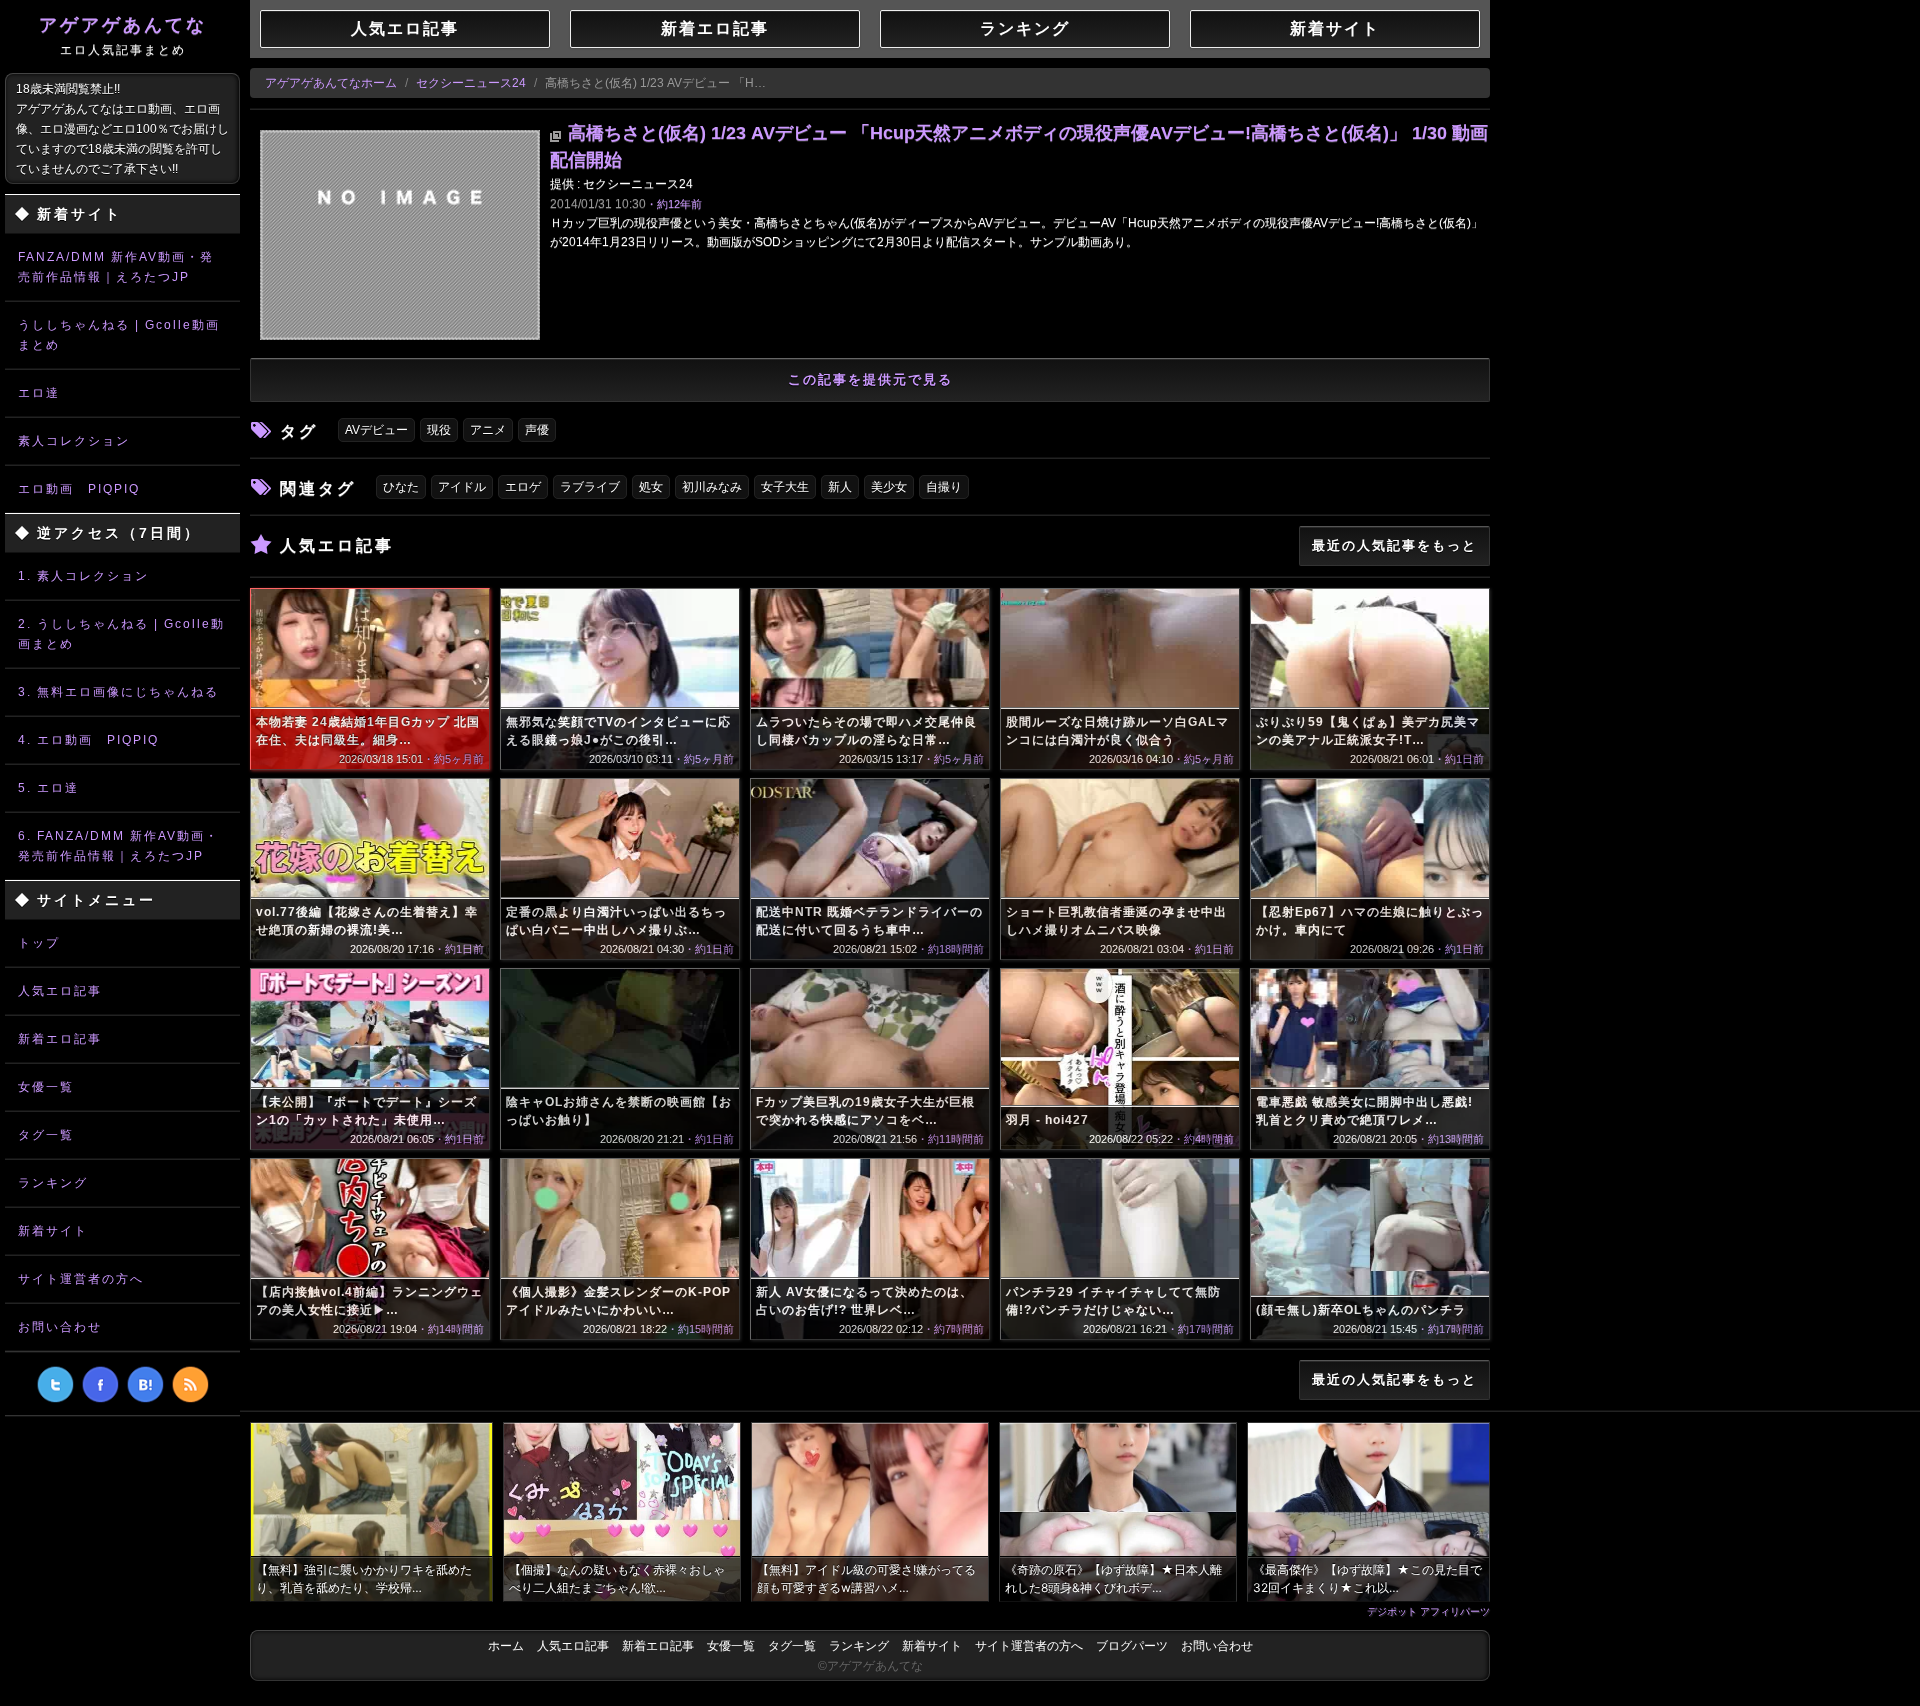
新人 (840, 487)
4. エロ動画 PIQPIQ (88, 740)
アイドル (462, 487)
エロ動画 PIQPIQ (79, 489)
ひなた (401, 487)
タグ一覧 (46, 1135)
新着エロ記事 (60, 1039)
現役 (439, 430)
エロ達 (39, 393)
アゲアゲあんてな (123, 36)
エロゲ (523, 487)
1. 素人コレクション (83, 576)
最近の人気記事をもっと (1394, 545)
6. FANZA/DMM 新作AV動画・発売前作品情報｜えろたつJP (118, 846)
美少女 (889, 487)
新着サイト (53, 1231)
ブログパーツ (1132, 1646)
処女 (651, 487)
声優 (537, 430)
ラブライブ (590, 487)
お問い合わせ (60, 1327)
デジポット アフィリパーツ (1428, 1611)
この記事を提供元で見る (870, 379)
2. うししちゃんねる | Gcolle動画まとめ (121, 634)
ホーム (506, 1646)
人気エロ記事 (60, 991)
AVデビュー (376, 430)
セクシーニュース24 (471, 83)
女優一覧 (46, 1087)
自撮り (944, 487)
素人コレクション (74, 441)
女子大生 (785, 487)
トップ (39, 943)
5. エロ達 (48, 788)
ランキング (53, 1183)
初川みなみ (712, 487)
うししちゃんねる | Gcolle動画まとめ (119, 335)
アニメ (488, 430)
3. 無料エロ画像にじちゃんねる (118, 692)
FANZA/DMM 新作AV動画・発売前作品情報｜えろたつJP (116, 267)
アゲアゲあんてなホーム (331, 83)
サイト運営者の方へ (81, 1279)
